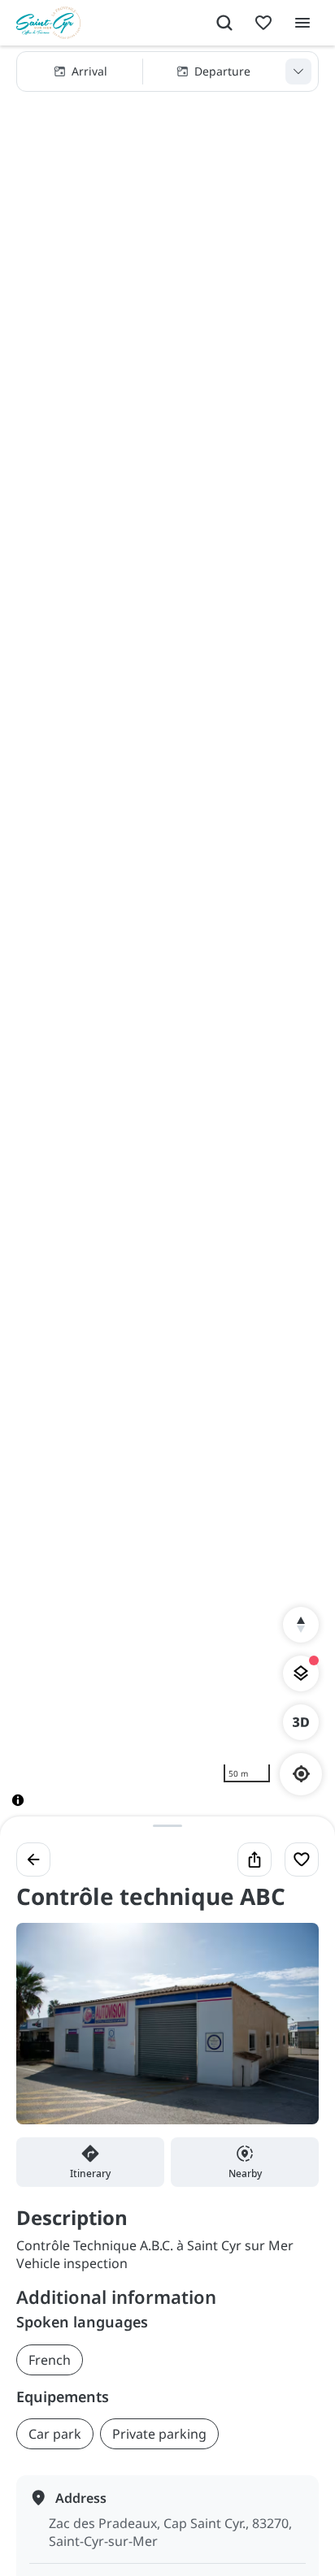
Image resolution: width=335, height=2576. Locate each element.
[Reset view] (301, 1625)
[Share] (255, 1859)
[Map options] (301, 1673)
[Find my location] (301, 1774)
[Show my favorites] (263, 23)
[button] (167, 71)
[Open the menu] (302, 23)
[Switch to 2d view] (301, 1722)
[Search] (224, 23)
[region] (167, 939)
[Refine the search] (298, 71)
